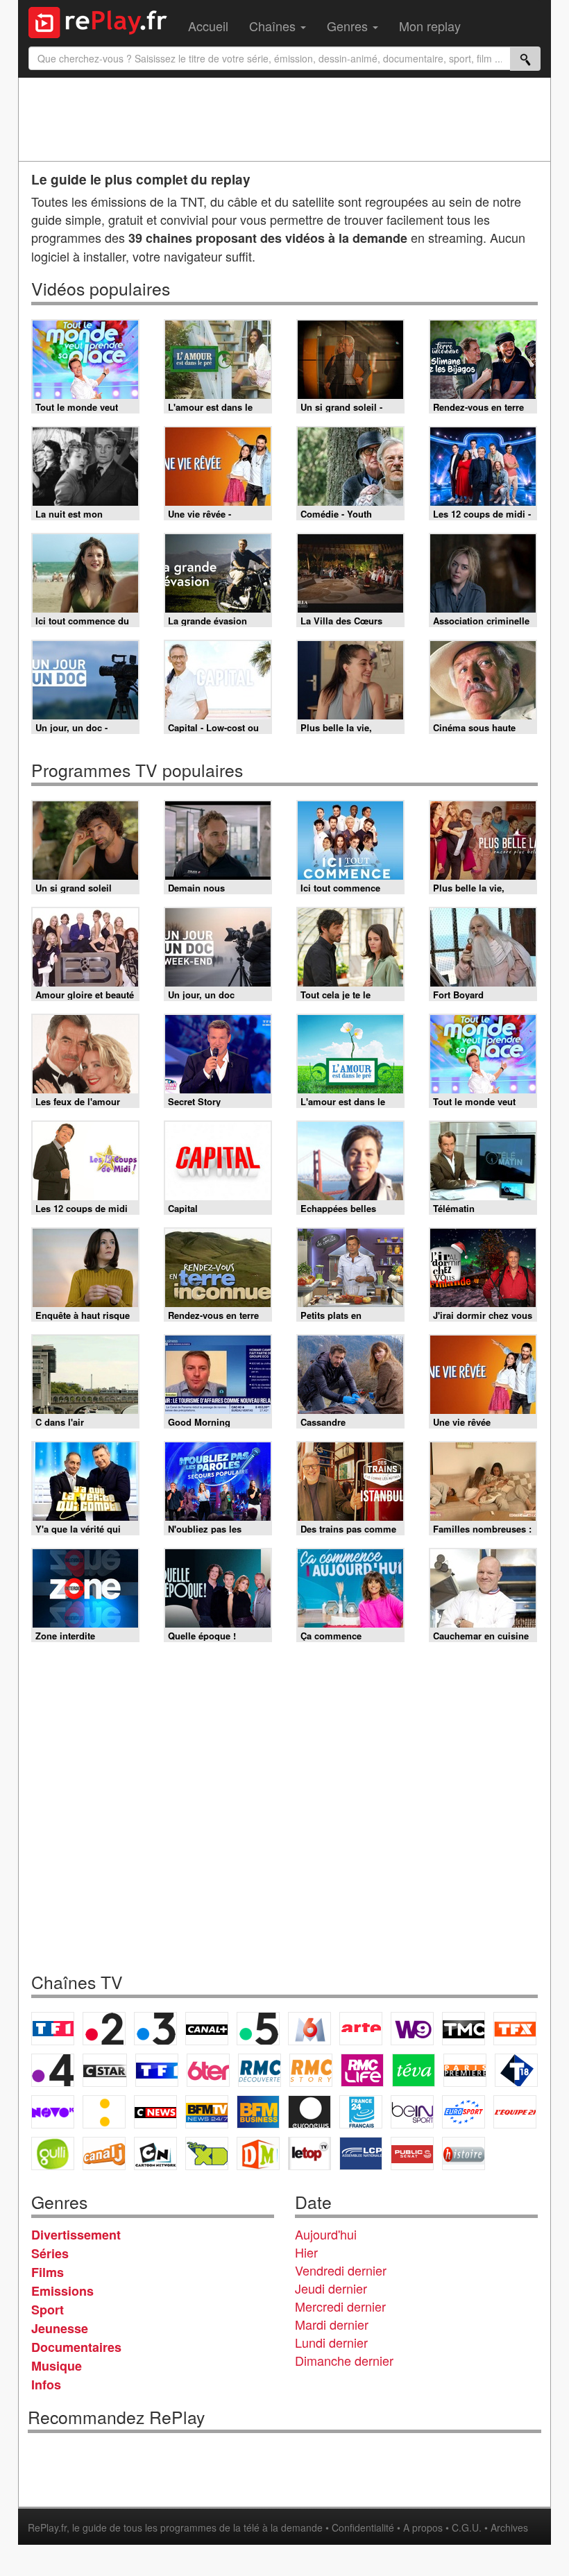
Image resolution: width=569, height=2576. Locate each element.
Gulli (53, 2153)
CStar (105, 2070)
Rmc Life (362, 2070)
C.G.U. (467, 2527)
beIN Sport (412, 2112)
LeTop (309, 2153)
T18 (516, 2070)
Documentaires (76, 2347)
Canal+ (207, 2029)
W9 (412, 2029)
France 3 (155, 2029)
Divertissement (76, 2235)
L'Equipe (515, 2112)
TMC (464, 2029)
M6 (309, 2029)
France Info (104, 2112)
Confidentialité (363, 2527)
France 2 (104, 2029)
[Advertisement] (284, 119)
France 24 (361, 2112)
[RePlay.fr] (103, 21)
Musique (57, 2366)
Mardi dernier (332, 2324)
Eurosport (464, 2112)
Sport (48, 2310)
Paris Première (465, 2070)
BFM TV (207, 2112)
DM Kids (258, 2153)
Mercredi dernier (340, 2306)
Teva (414, 2070)
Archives (509, 2527)
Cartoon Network (155, 2153)
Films (48, 2272)
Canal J (104, 2153)
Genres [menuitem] (349, 26)
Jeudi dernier (331, 2288)
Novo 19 (53, 2112)
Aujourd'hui (326, 2234)
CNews (155, 2112)
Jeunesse (60, 2328)
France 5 (258, 2029)
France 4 (53, 2070)
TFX (515, 2029)
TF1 (53, 2029)
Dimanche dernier (344, 2360)
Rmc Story (311, 2070)
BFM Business (258, 2112)
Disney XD (207, 2153)
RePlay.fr (47, 2527)
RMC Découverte (260, 2070)
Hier (306, 2252)
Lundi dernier (331, 2342)
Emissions (62, 2291)
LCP (361, 2153)
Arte (361, 2029)
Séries (50, 2253)
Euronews (309, 2112)
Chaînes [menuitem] (274, 26)
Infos (46, 2385)
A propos (423, 2527)
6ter (208, 2070)
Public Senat (412, 2153)
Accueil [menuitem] (208, 26)
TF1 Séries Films (157, 2070)
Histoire (464, 2153)
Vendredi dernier (341, 2270)
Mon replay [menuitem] (430, 26)
